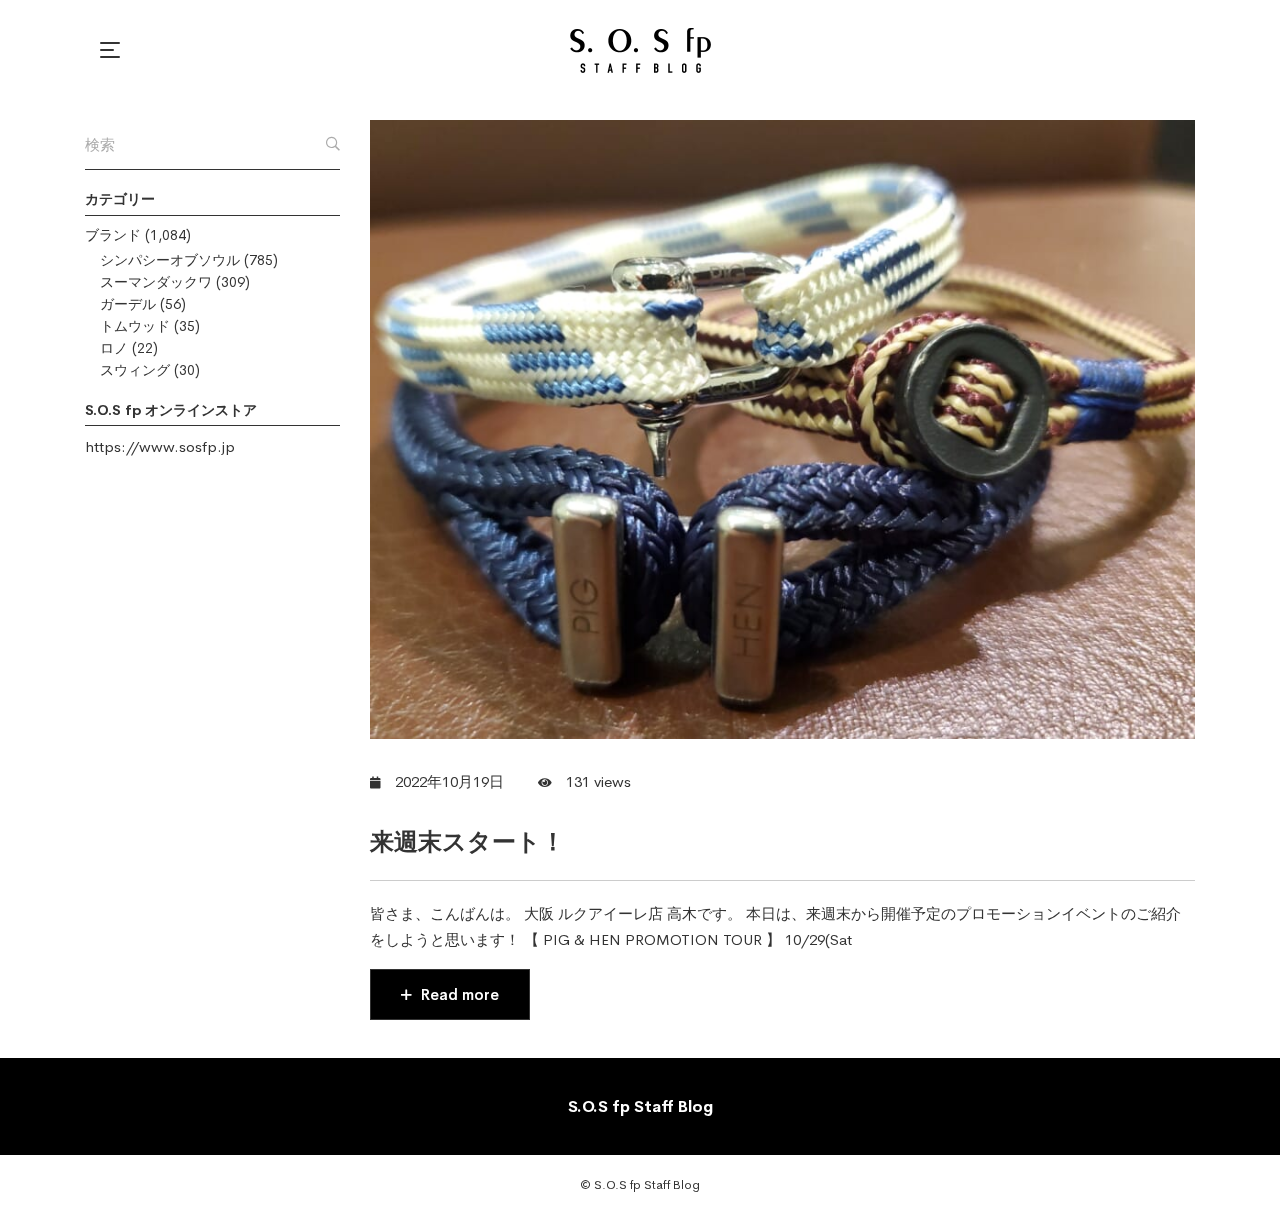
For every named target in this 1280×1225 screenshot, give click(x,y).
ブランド (113, 235)
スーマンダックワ (156, 282)
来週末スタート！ (467, 842)
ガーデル (128, 304)
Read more (458, 994)
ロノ (114, 348)
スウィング (135, 370)
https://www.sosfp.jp (160, 446)
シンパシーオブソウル (170, 260)
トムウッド (135, 326)
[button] (113, 50)
